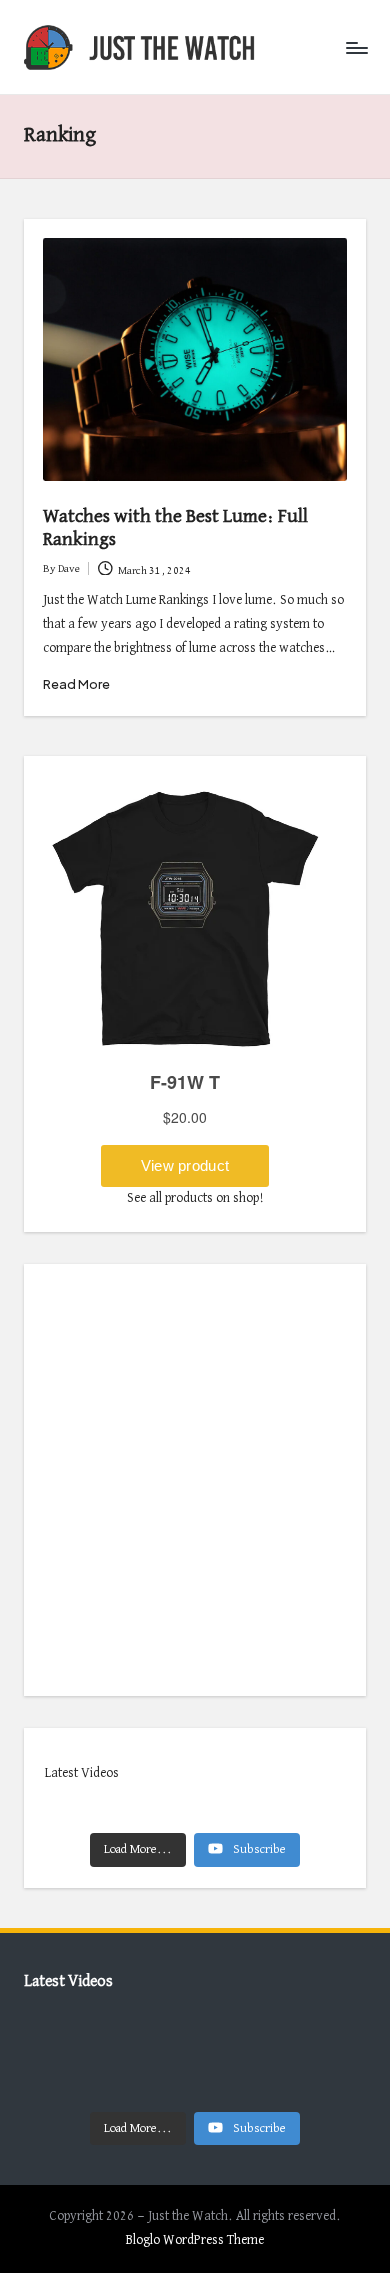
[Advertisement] (195, 1480)
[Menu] (356, 47)
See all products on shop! (195, 1198)
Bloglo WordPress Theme (195, 2240)
